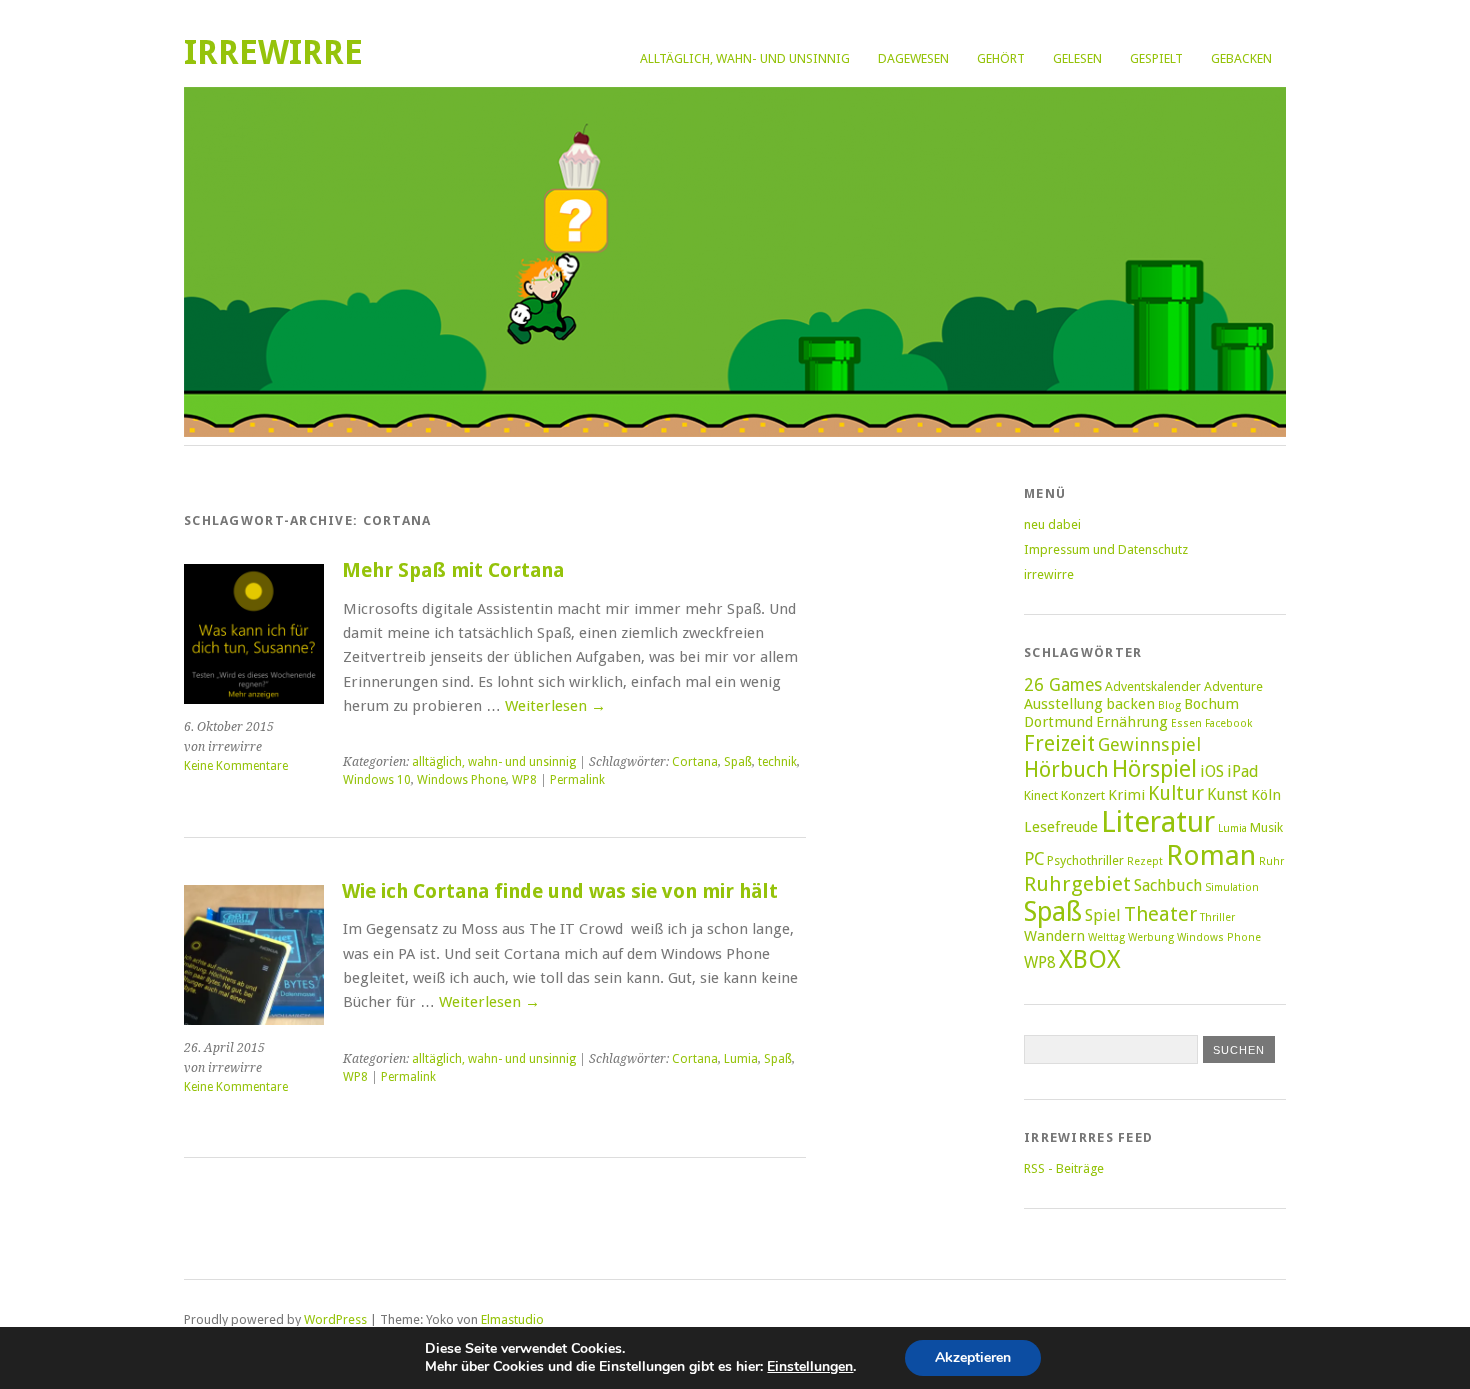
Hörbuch (1066, 769)
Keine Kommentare (236, 766)
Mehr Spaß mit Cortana (453, 570)
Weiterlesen (555, 706)
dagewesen (913, 58)
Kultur (1176, 793)
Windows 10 (377, 780)
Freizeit (1059, 743)
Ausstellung (1063, 704)
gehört (1001, 58)
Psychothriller (1085, 860)
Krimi (1126, 795)
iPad (1243, 771)
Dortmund (1058, 722)
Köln (1266, 795)
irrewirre (273, 52)
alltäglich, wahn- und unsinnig (745, 58)
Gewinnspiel (1149, 744)
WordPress (335, 1319)
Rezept (1145, 861)
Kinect (1041, 795)
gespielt (1156, 58)
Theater (1160, 914)
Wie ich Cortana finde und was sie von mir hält (560, 891)
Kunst (1227, 794)
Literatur (1158, 822)
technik (777, 762)
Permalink (577, 780)
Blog (1169, 705)
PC (1034, 859)
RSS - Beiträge (1064, 1168)
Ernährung (1132, 722)
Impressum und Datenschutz (1106, 549)
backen (1130, 704)
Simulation (1232, 887)
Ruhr (1271, 861)
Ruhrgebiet (1077, 884)
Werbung (1151, 937)
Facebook (1228, 723)
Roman (1211, 855)
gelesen (1077, 58)
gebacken (1241, 58)
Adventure (1233, 686)
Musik (1266, 827)
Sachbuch (1168, 885)
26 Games (1063, 685)
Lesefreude (1061, 827)
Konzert (1083, 795)
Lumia (741, 1059)
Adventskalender (1153, 686)
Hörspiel (1154, 769)
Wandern (1054, 936)
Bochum (1211, 704)
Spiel (1103, 915)
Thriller (1217, 917)
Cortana (695, 762)
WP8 (524, 780)
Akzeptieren (973, 1357)
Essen (1186, 723)
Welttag (1106, 937)
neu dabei (1052, 524)
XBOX (1090, 959)
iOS (1212, 771)
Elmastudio (512, 1319)
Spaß (738, 762)
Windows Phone (461, 780)
